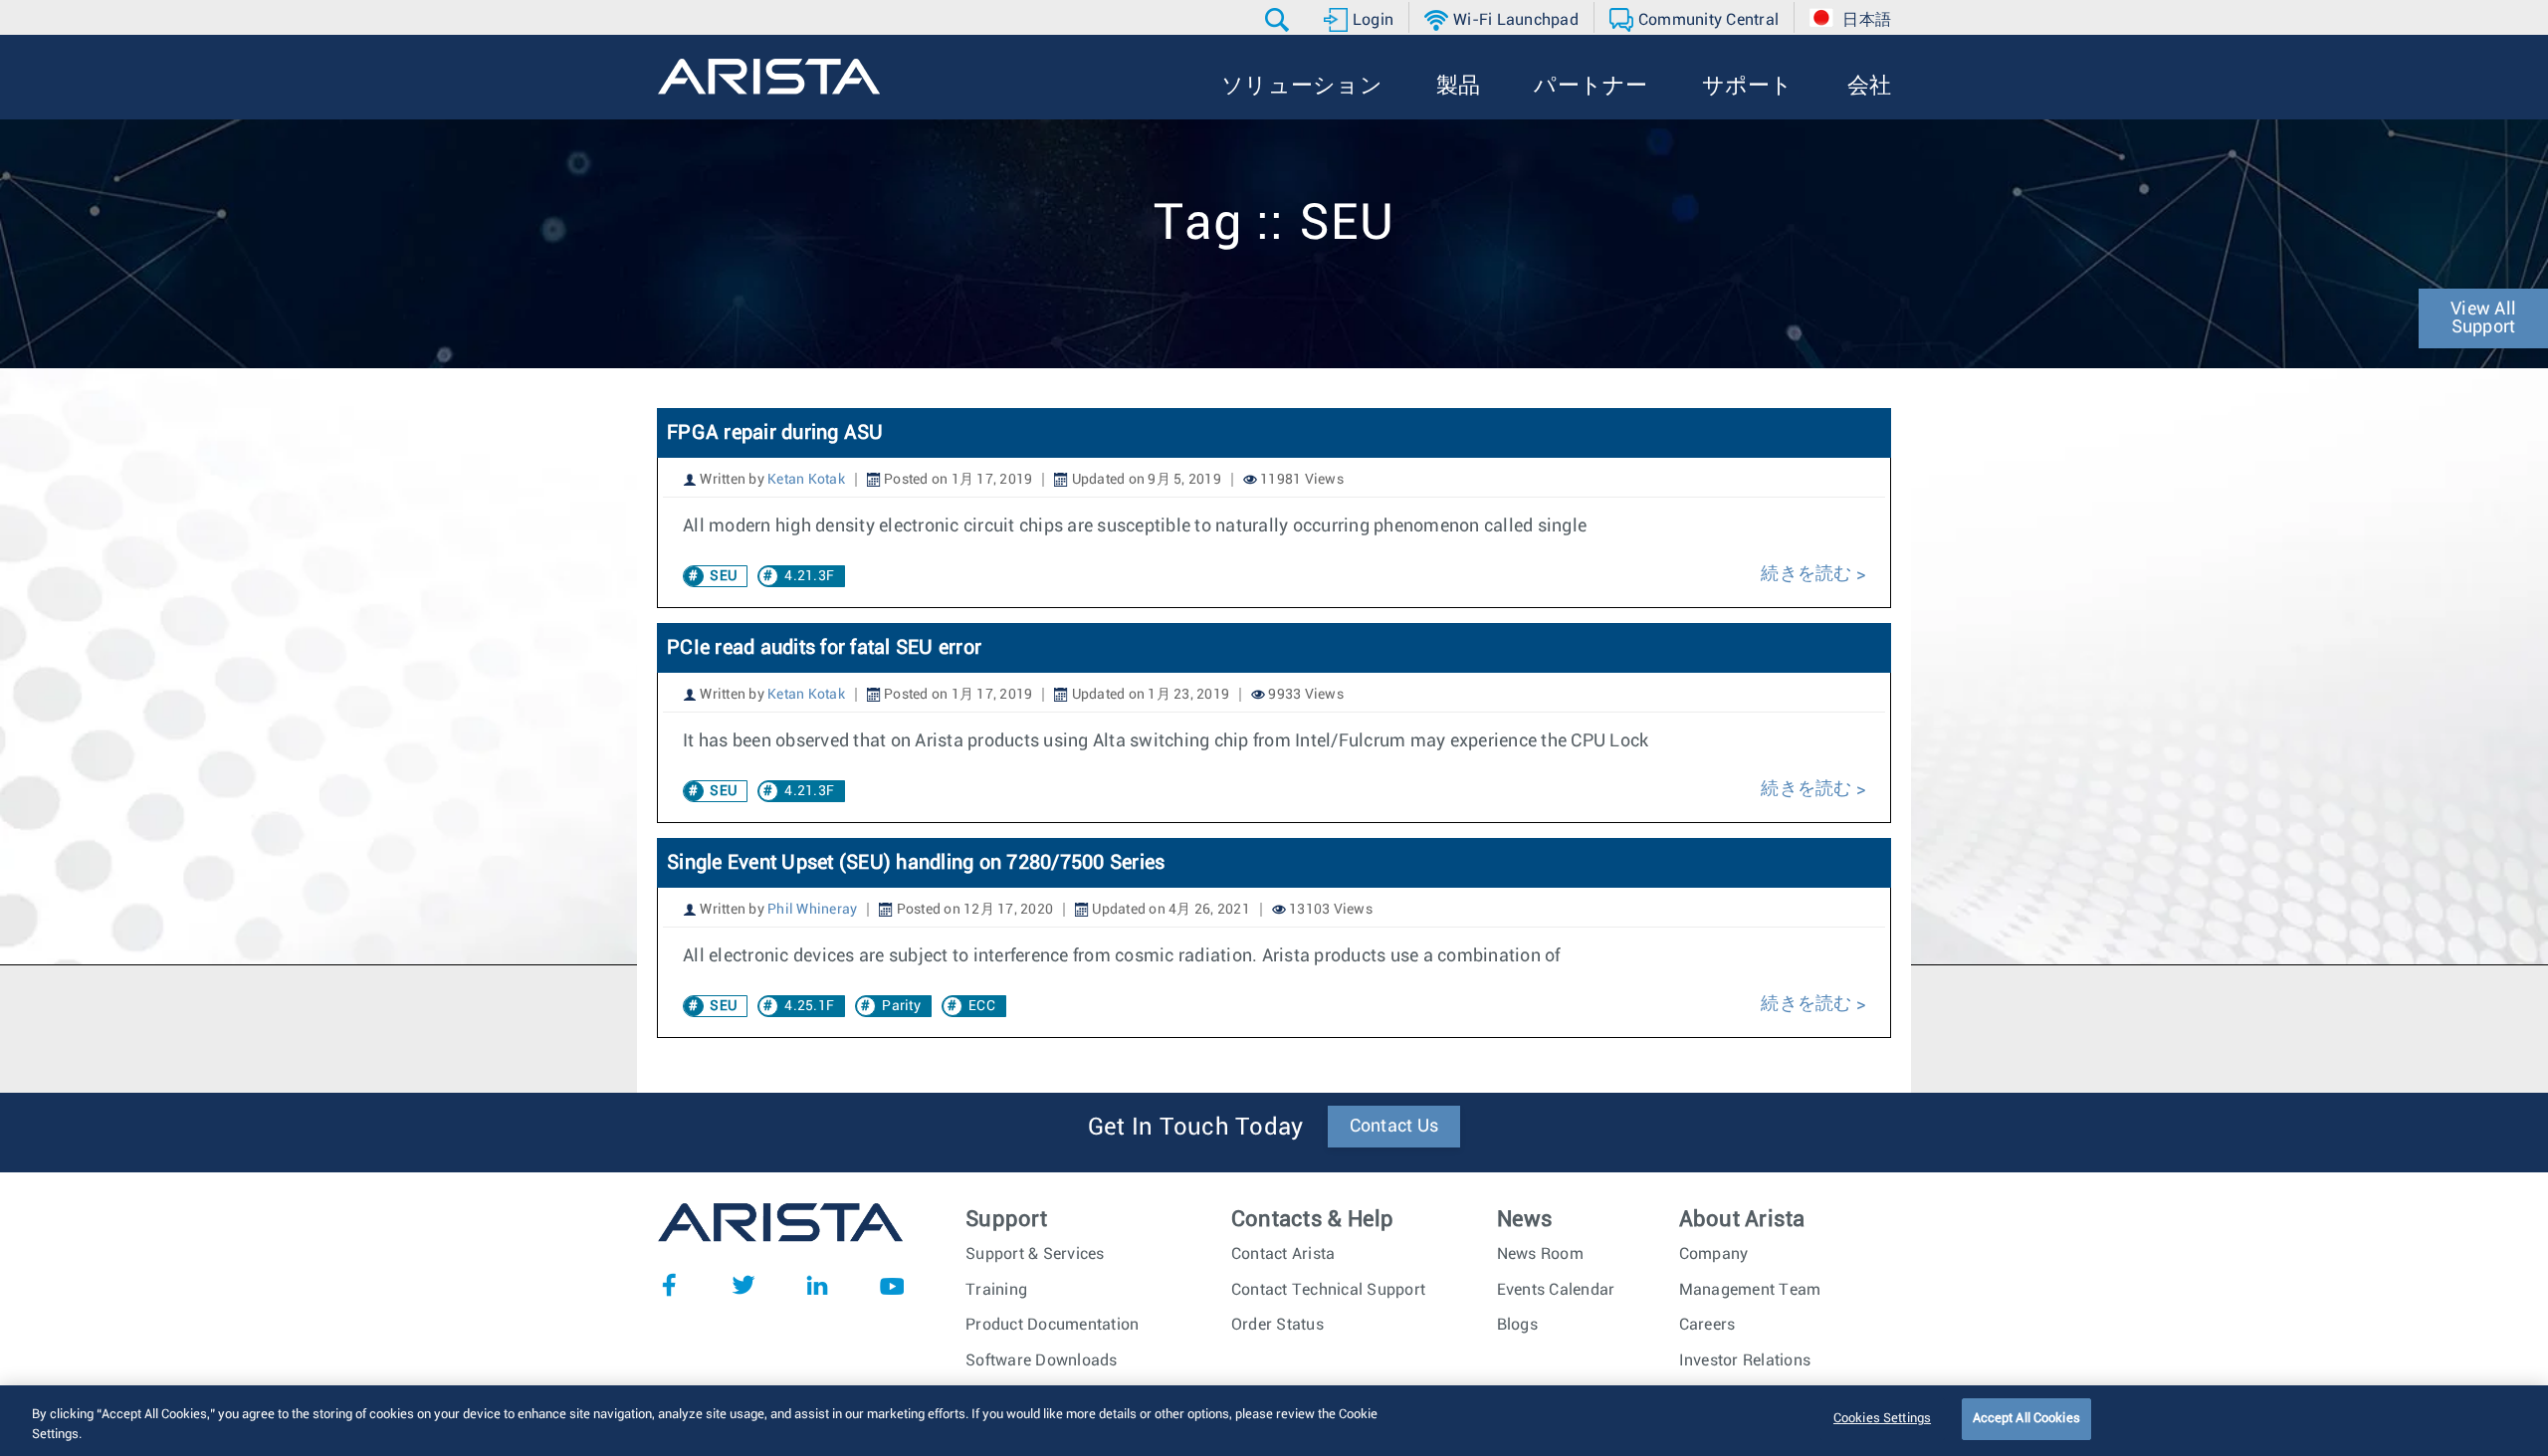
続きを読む (1808, 574)
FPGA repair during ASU (775, 433)
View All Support (2483, 318)
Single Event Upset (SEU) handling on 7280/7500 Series (916, 863)
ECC (982, 1006)
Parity (901, 1006)
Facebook (669, 1285)
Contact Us (1394, 1127)
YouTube (892, 1285)
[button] (1279, 20)
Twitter (743, 1285)
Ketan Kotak (806, 480)
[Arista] (769, 77)
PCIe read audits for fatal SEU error (824, 648)
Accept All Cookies (2026, 1419)
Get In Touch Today (1196, 1128)
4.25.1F (809, 1006)
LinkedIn (817, 1285)
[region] (1274, 1421)
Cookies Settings (1882, 1419)
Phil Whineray (812, 910)
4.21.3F (809, 576)
